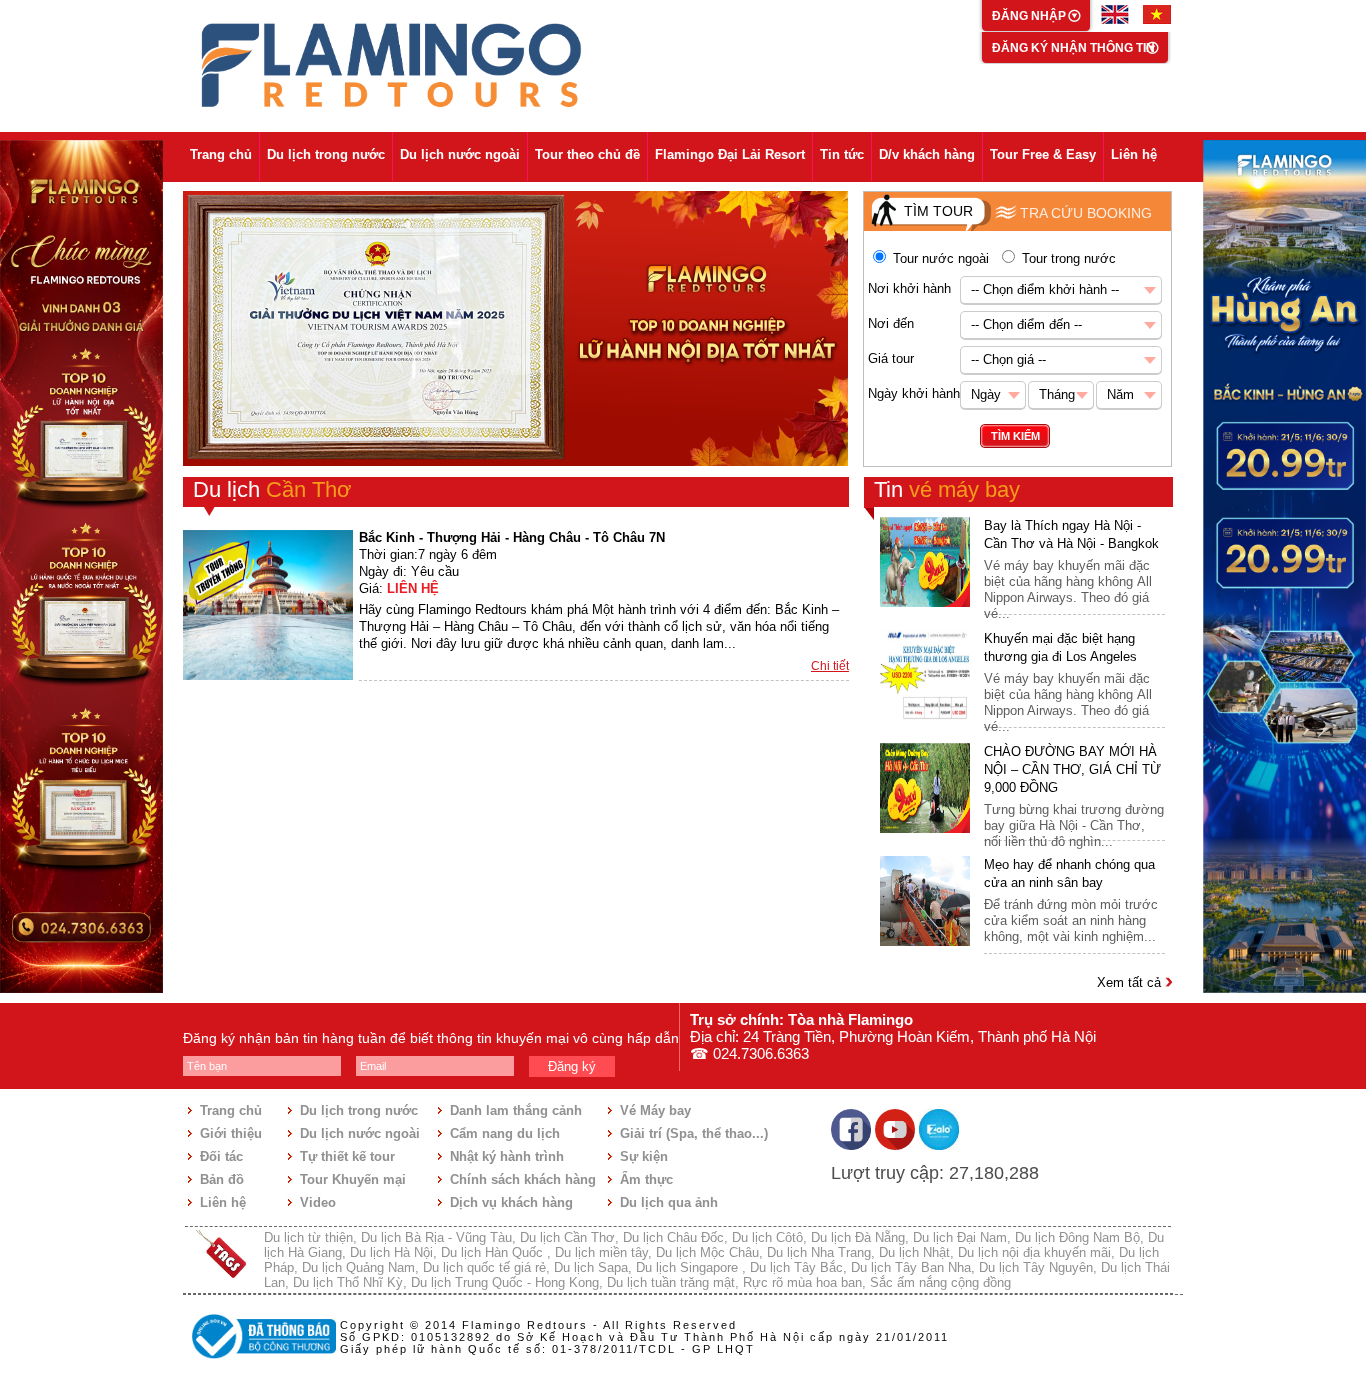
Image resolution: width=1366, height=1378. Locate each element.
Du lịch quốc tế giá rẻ (484, 1267)
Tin (947, 489)
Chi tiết (830, 666)
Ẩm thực (646, 1179)
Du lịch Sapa (591, 1267)
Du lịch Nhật (914, 1252)
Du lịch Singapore (689, 1267)
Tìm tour (938, 211)
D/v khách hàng (927, 154)
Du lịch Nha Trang (819, 1252)
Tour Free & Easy (1043, 154)
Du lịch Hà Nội (391, 1252)
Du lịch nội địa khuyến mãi (1034, 1252)
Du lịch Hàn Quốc (494, 1252)
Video (318, 1202)
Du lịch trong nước (326, 154)
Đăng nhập (1030, 16)
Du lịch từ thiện (308, 1237)
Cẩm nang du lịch (505, 1133)
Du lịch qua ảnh (669, 1202)
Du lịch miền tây (601, 1252)
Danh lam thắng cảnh (516, 1110)
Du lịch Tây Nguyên (1036, 1267)
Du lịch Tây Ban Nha (911, 1267)
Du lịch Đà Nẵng (858, 1237)
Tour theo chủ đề (587, 154)
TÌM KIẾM (1015, 436)
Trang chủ (221, 154)
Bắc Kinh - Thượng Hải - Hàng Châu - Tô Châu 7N (512, 537)
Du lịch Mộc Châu (707, 1252)
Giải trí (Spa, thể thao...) (694, 1133)
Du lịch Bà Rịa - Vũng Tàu (436, 1237)
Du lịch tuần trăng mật (671, 1282)
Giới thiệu (231, 1133)
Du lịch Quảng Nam (358, 1267)
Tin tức (842, 154)
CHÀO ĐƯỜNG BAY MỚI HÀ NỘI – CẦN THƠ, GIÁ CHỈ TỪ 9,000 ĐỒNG (1072, 769)
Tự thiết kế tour (347, 1156)
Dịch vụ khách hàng (511, 1202)
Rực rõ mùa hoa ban (802, 1282)
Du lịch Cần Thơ (567, 1237)
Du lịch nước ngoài (460, 154)
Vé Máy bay (655, 1110)
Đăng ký (572, 1066)
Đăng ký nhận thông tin (1073, 48)
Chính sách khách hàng (523, 1179)
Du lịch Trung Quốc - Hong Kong (505, 1282)
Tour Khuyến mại (353, 1179)
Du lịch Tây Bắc (796, 1267)
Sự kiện (644, 1156)
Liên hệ (1134, 154)
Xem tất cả (1131, 982)
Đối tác (221, 1156)
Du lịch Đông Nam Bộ (1077, 1237)
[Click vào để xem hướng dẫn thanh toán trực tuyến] (261, 1361)
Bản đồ (222, 1179)
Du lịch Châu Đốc (673, 1237)
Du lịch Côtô (767, 1237)
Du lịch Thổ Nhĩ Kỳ (348, 1282)
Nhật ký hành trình (507, 1156)
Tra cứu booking (1086, 213)
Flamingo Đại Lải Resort (730, 154)
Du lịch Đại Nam (960, 1237)
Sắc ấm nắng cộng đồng (940, 1282)
